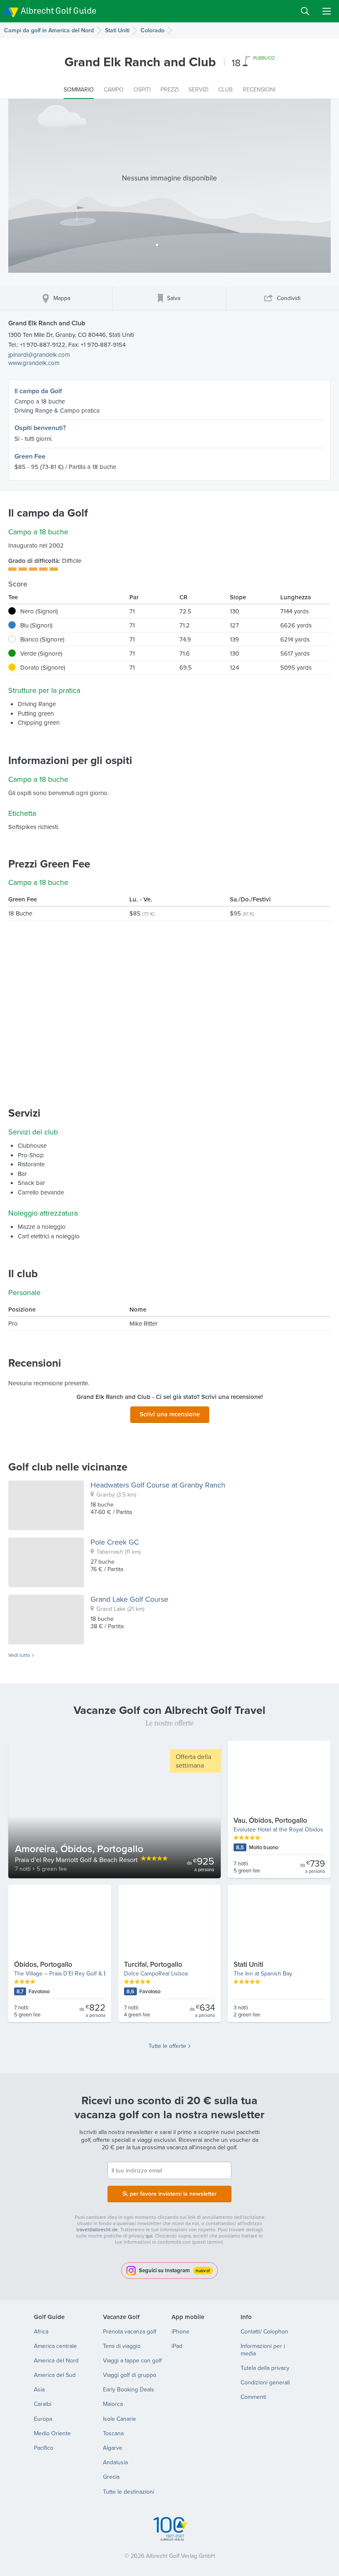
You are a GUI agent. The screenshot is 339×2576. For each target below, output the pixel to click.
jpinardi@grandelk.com (39, 354)
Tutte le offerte (167, 2046)
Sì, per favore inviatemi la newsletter (169, 2194)
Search (305, 11)
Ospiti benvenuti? (40, 428)
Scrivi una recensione (170, 1414)
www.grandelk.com (34, 363)
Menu (327, 11)
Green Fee (30, 456)
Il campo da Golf (38, 391)
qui (149, 2236)
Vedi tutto (19, 1655)
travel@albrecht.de (97, 2229)
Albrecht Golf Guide (58, 11)
